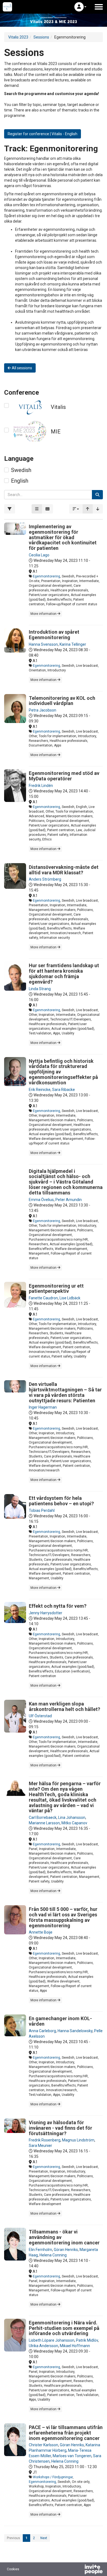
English (20, 481)
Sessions (41, 37)
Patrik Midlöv (87, 2340)
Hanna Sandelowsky (75, 2031)
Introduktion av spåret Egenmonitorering (54, 635)
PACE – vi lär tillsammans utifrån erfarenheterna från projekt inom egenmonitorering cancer (66, 2433)
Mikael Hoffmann (75, 2346)
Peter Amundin (69, 1200)
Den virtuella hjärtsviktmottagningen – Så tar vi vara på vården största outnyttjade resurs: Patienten (65, 1392)
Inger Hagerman (43, 1407)
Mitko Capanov (74, 1823)
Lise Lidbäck (70, 1298)
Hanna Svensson (43, 644)
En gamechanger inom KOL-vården (60, 2021)
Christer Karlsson (43, 2445)
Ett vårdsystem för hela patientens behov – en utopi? (61, 1501)
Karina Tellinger (73, 644)
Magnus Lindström (78, 2140)
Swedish (21, 470)
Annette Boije (41, 1932)
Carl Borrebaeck (43, 1817)
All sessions (22, 368)
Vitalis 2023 (18, 37)
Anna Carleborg (42, 2031)
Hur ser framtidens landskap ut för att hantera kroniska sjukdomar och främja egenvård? (64, 973)
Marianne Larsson (44, 1823)
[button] (80, 7)
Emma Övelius (41, 1200)
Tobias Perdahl (42, 1510)
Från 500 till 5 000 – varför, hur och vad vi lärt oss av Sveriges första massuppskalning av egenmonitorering (63, 1917)
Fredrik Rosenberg (45, 2140)
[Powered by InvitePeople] (79, 2570)
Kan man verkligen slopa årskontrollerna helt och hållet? (64, 1706)
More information (44, 614)
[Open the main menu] (99, 7)
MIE (56, 432)
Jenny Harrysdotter (46, 1613)
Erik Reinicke (40, 1090)
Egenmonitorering (47, 576)
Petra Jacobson (43, 710)
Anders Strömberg (45, 879)
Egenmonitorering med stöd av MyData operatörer (64, 776)
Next (44, 2538)
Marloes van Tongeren (72, 2456)
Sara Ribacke (64, 1090)
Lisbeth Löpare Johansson (52, 2340)
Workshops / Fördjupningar (53, 2477)
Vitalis (58, 407)
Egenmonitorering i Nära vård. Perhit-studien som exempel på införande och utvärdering (64, 2328)
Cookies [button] (13, 2569)
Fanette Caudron (43, 1298)
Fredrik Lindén (41, 786)
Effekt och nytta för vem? (58, 1606)
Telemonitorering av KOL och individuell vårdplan (62, 701)
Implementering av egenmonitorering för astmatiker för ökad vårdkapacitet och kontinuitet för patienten (63, 537)
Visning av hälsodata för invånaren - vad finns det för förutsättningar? (60, 2128)
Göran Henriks (66, 2250)
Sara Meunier (40, 2146)
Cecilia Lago (39, 555)
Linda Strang (40, 989)
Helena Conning (53, 2255)
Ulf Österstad (40, 1716)
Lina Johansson (72, 1817)
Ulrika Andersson (43, 2346)
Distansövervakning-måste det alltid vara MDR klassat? (64, 870)
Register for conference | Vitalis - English (43, 134)
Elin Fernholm (40, 2250)
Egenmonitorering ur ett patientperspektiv (56, 1289)
